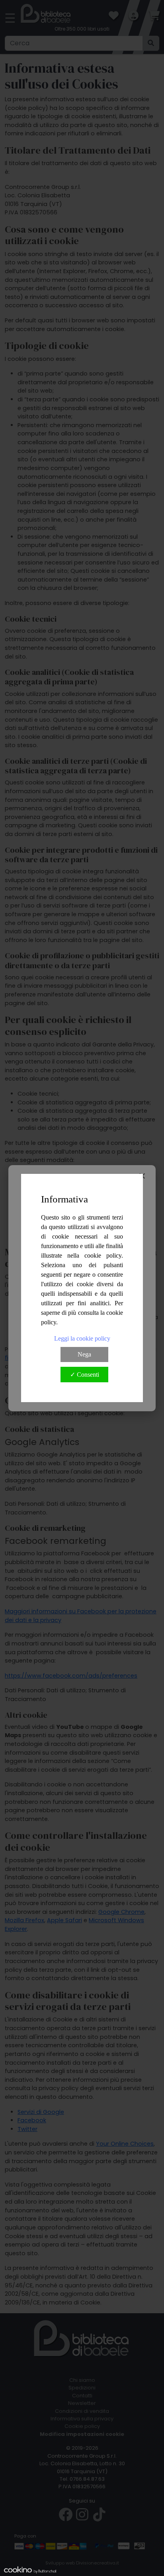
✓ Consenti (85, 1375)
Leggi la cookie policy (82, 1338)
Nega (84, 1354)
